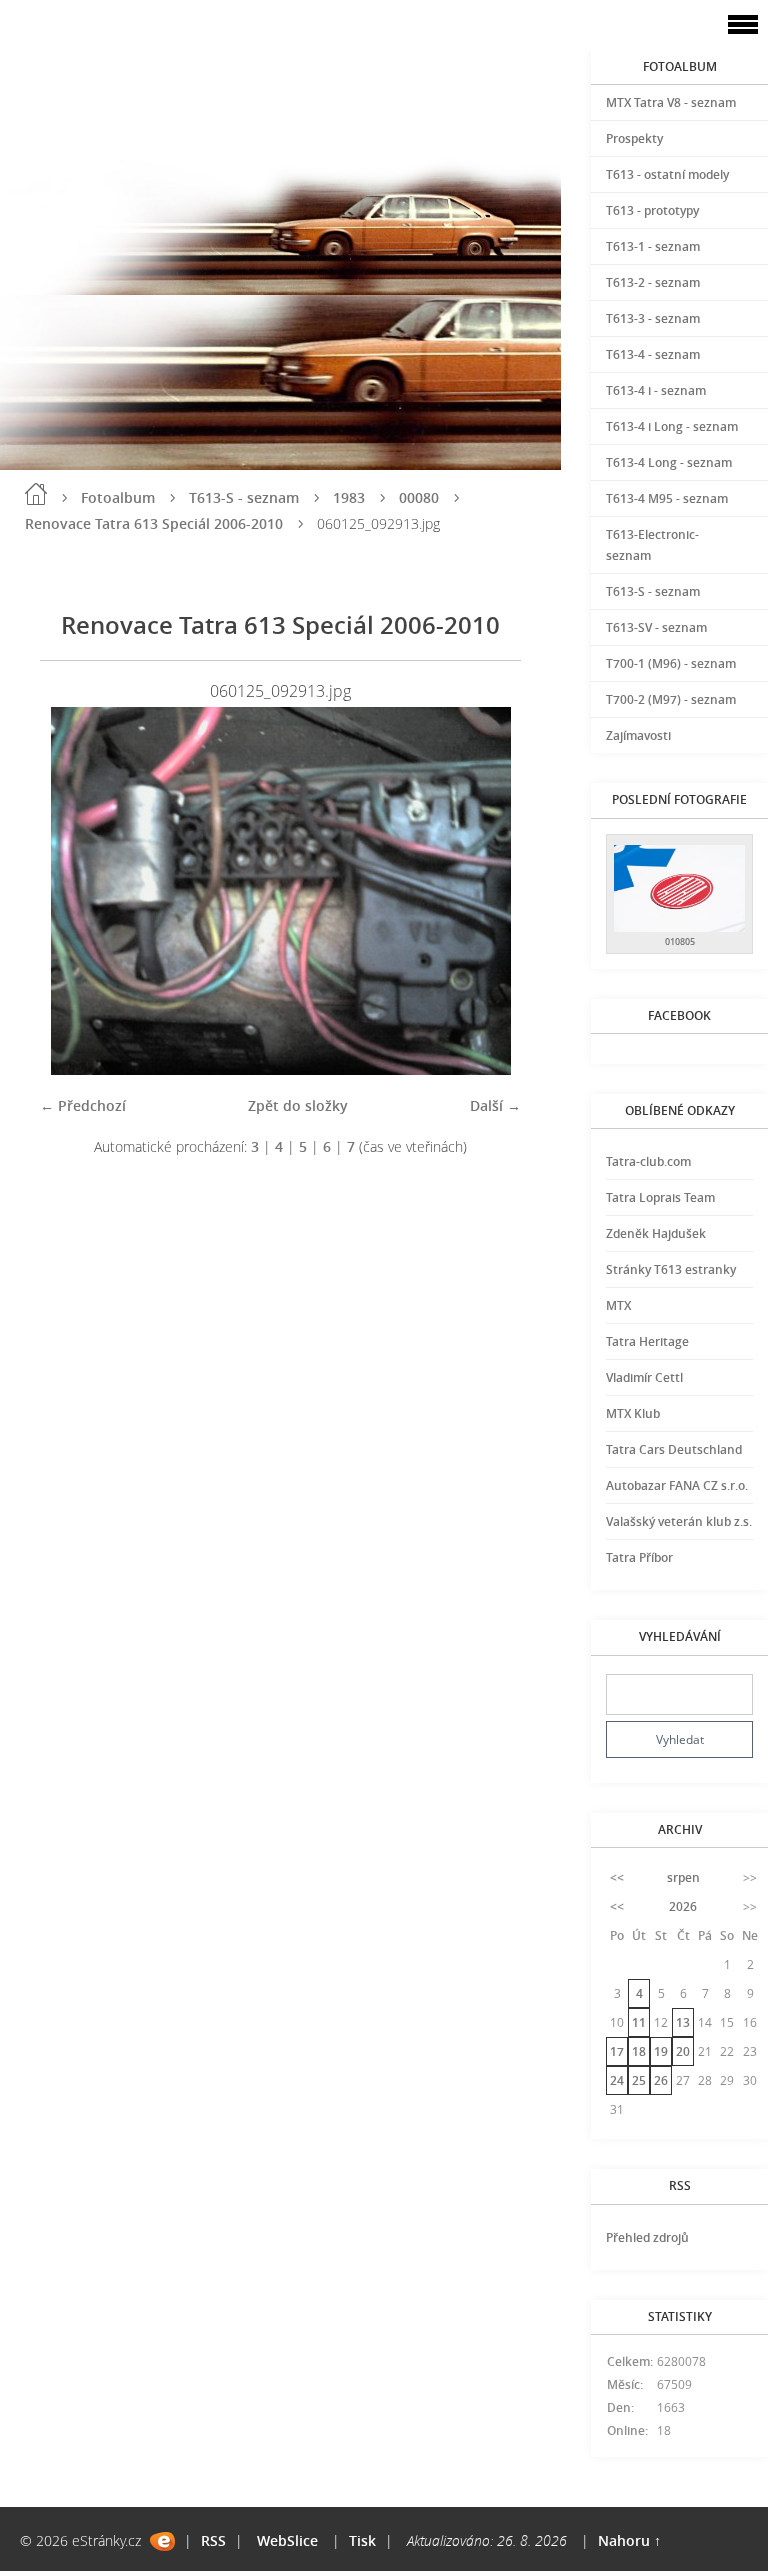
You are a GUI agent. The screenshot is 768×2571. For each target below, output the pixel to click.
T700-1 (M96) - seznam (671, 663)
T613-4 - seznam (653, 354)
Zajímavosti (638, 735)
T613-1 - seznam (653, 246)
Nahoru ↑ (629, 2540)
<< (617, 1877)
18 (639, 2051)
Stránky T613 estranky (671, 1269)
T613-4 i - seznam (656, 390)
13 (683, 2022)
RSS (213, 2540)
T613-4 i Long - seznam (672, 426)
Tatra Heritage (647, 1341)
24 (617, 2080)
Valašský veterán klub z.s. (679, 1521)
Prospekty (634, 138)
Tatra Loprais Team (660, 1197)
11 (639, 2022)
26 (661, 2080)
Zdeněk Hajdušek (656, 1233)
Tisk (362, 2540)
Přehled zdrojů (647, 2237)
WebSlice (287, 2540)
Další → (495, 1105)
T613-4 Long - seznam (669, 462)
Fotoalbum (118, 497)
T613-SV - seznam (656, 627)
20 (683, 2051)
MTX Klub (633, 1413)
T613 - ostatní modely (667, 174)
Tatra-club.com (648, 1161)
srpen (683, 1877)
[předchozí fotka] (72, 891)
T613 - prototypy (652, 210)
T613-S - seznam (244, 497)
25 (639, 2080)
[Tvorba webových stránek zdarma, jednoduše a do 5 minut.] (162, 2541)
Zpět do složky (298, 1105)
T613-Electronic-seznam (652, 545)
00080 (419, 497)
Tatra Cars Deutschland (674, 1449)
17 (617, 2051)
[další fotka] (488, 891)
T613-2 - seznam (653, 282)
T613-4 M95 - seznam (667, 498)
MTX (618, 1305)
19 (661, 2051)
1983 (349, 497)
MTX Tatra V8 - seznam (671, 102)
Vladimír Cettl (644, 1377)
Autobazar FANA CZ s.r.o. (677, 1485)
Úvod (36, 494)
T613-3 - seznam (653, 318)
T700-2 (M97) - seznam (671, 699)
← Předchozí (83, 1105)
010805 (680, 941)
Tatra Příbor (639, 1557)
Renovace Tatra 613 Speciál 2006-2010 (154, 523)
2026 (683, 1906)
